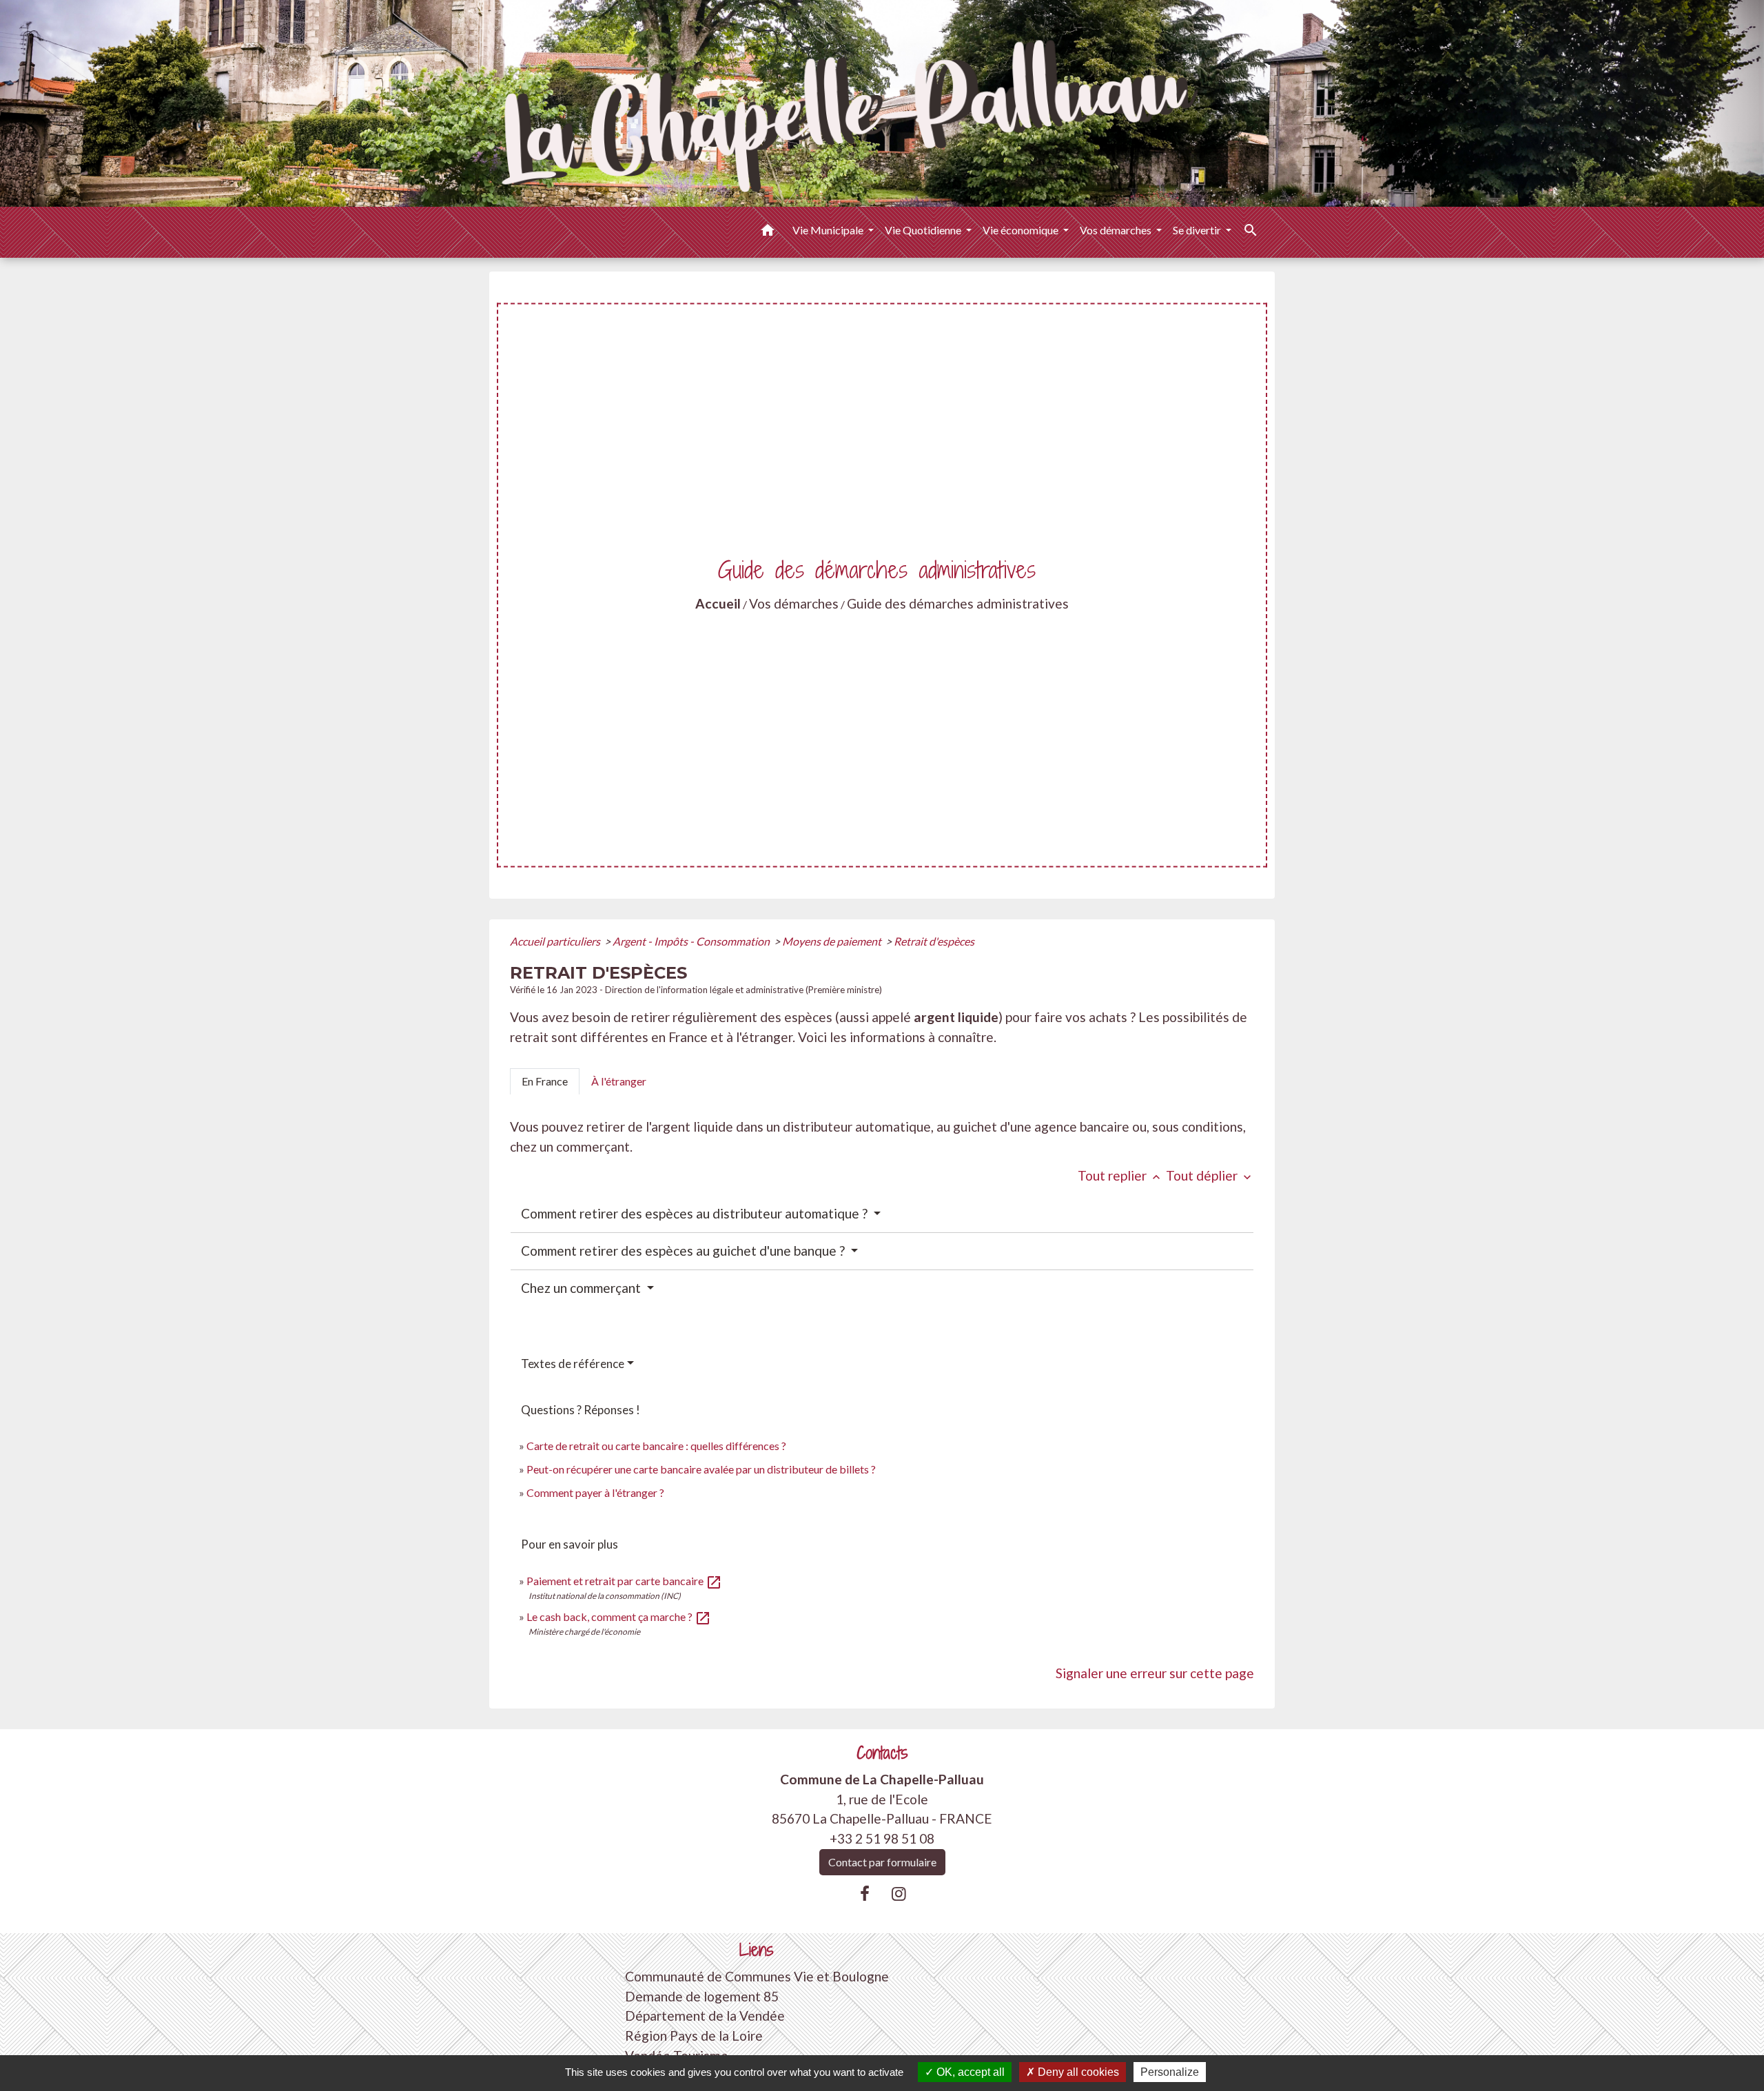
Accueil (718, 603)
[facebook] (865, 1893)
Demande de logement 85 (702, 1996)
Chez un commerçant (582, 1288)
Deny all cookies (1077, 2072)
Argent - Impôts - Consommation (692, 941)
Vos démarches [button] (1117, 230)
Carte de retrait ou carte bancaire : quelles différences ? (656, 1446)
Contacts (882, 1753)
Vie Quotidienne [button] (924, 230)
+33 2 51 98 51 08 (882, 1838)
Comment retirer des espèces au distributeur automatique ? (696, 1213)
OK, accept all (969, 2072)
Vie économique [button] (1022, 230)
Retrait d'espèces (934, 941)
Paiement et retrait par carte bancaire (624, 1581)
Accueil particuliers (556, 941)
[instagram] (899, 1893)
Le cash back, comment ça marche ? (619, 1616)
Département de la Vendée (705, 2016)
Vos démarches (794, 603)
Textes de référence (573, 1364)
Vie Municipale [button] (829, 230)
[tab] (545, 1081)
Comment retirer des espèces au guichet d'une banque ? (684, 1251)
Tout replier (1120, 1175)
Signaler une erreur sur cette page (1155, 1673)
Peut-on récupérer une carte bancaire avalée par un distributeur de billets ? (701, 1469)
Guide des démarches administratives (958, 603)
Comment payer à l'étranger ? (595, 1492)
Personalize (1170, 2072)
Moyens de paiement (833, 941)
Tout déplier (1210, 1175)
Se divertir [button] (1198, 230)
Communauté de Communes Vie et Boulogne (757, 1976)
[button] (768, 232)
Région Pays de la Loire (694, 2036)
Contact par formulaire (882, 1862)
